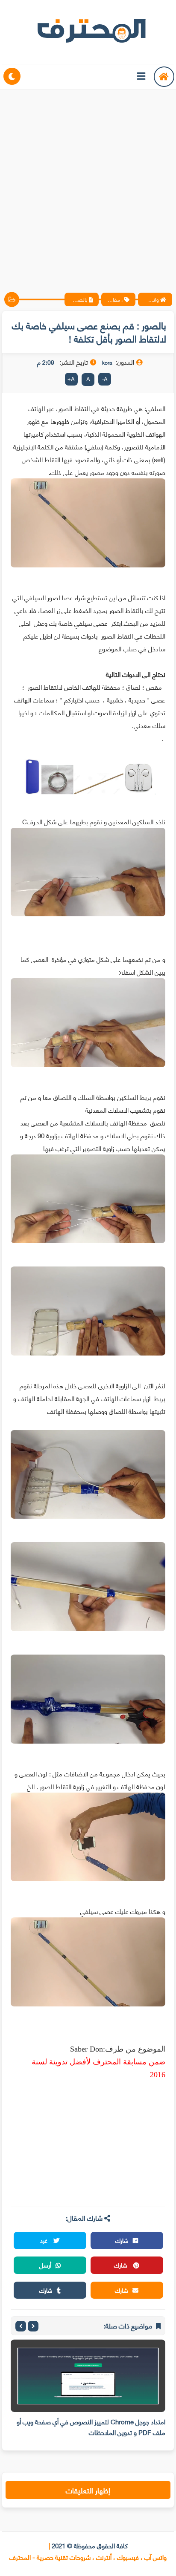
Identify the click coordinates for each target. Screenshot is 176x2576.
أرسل (45, 2265)
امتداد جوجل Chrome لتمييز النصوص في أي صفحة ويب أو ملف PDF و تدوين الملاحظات (91, 2427)
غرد (45, 2240)
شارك (122, 2240)
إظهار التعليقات (88, 2490)
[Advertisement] (88, 184)
